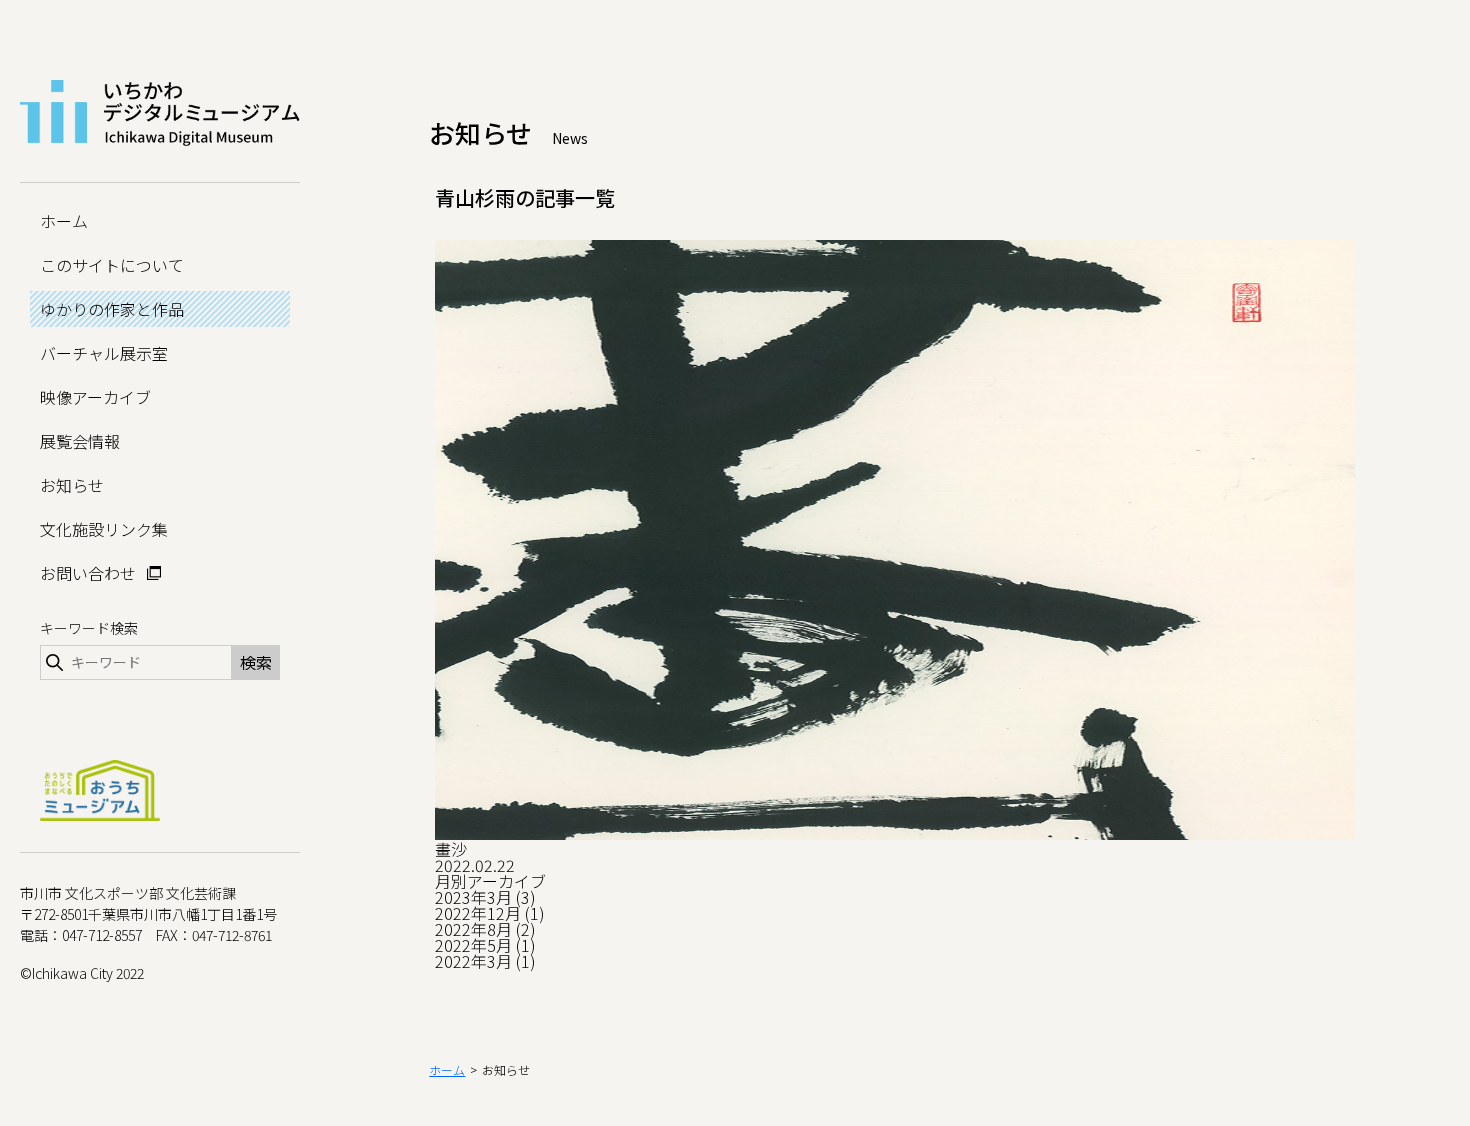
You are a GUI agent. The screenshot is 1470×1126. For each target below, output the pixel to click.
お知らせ (72, 485)
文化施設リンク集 (104, 529)
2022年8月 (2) (485, 929)
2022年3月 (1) (485, 961)
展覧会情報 (80, 441)
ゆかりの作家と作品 (112, 309)
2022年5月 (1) (485, 945)
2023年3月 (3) (485, 897)
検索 (256, 662)
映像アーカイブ (95, 397)
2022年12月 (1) (490, 913)
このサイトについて (112, 265)
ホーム (64, 221)
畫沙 (451, 849)
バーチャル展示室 (104, 353)
